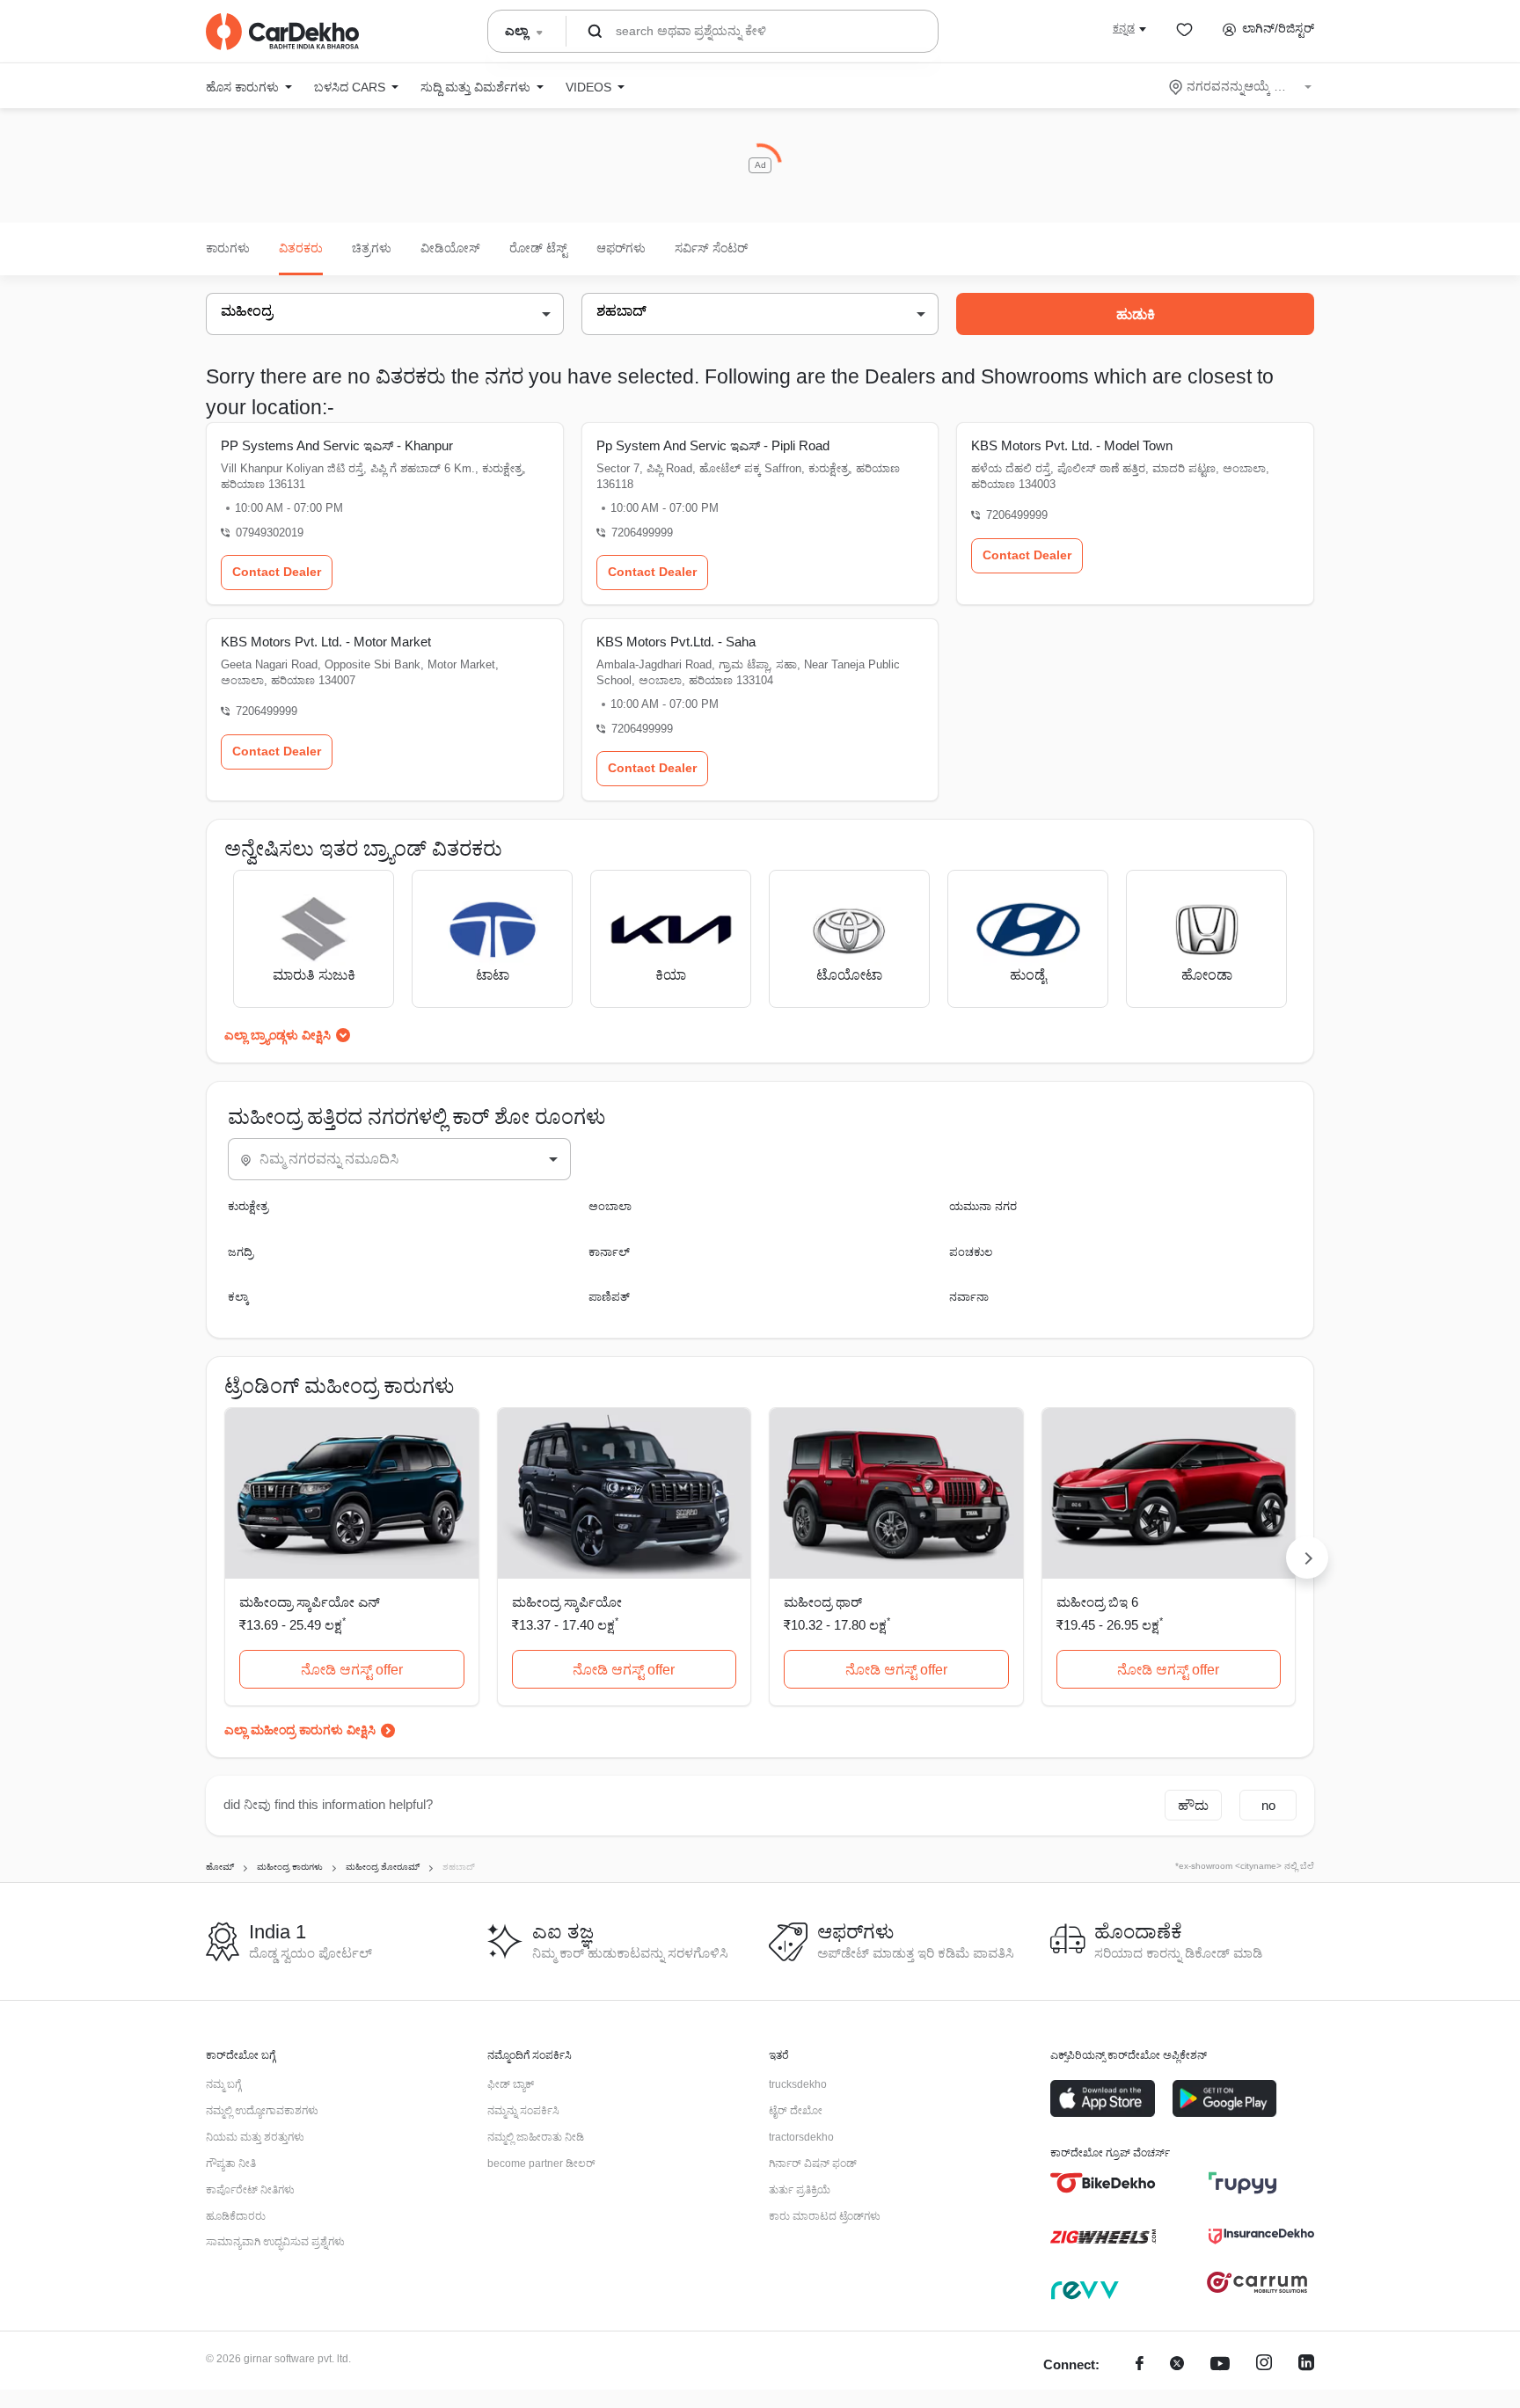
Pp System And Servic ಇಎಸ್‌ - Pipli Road (713, 445)
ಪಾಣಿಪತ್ (609, 1297)
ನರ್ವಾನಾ (969, 1297)
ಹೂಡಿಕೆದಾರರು (236, 2216)
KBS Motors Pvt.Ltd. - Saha (676, 642)
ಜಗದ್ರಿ (241, 1252)
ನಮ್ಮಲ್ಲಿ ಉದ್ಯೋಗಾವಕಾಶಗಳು (262, 2111)
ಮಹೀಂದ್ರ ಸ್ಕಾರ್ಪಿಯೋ (567, 1602)
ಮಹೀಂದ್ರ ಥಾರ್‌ (823, 1602)
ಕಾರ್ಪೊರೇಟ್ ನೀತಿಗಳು (250, 2190)
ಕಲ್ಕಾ (238, 1297)
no (1268, 1805)
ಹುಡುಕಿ (1136, 314)
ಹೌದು (1193, 1805)
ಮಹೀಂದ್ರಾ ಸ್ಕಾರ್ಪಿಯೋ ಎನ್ (310, 1602)
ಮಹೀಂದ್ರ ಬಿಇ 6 (1097, 1602)
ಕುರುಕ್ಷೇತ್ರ (248, 1206)
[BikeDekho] (1103, 2183)
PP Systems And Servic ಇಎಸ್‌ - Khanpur (337, 445)
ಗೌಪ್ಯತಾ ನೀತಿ (231, 2164)
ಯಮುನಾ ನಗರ (983, 1206)
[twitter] (1177, 2365)
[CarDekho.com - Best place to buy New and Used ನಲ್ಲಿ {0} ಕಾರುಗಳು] (282, 32)
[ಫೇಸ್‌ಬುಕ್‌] (1140, 2365)
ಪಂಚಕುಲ (971, 1252)
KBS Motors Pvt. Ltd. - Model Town (1072, 445)
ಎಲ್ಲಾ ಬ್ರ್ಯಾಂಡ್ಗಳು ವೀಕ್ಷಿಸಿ (278, 1035)
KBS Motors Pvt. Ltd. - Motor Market (326, 642)
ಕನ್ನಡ (1124, 28)
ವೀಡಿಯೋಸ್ (450, 248)
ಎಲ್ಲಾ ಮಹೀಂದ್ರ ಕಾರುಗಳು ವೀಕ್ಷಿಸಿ (300, 1730)
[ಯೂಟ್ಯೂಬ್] (1220, 2365)
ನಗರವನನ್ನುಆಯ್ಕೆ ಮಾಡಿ (1242, 86)
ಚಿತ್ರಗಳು (372, 248)
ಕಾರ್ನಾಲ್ (609, 1252)
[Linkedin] (1306, 2365)
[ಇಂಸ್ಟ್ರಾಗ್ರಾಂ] (1264, 2365)
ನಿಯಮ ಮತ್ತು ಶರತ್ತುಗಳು (255, 2137)
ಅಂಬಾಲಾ (610, 1206)
